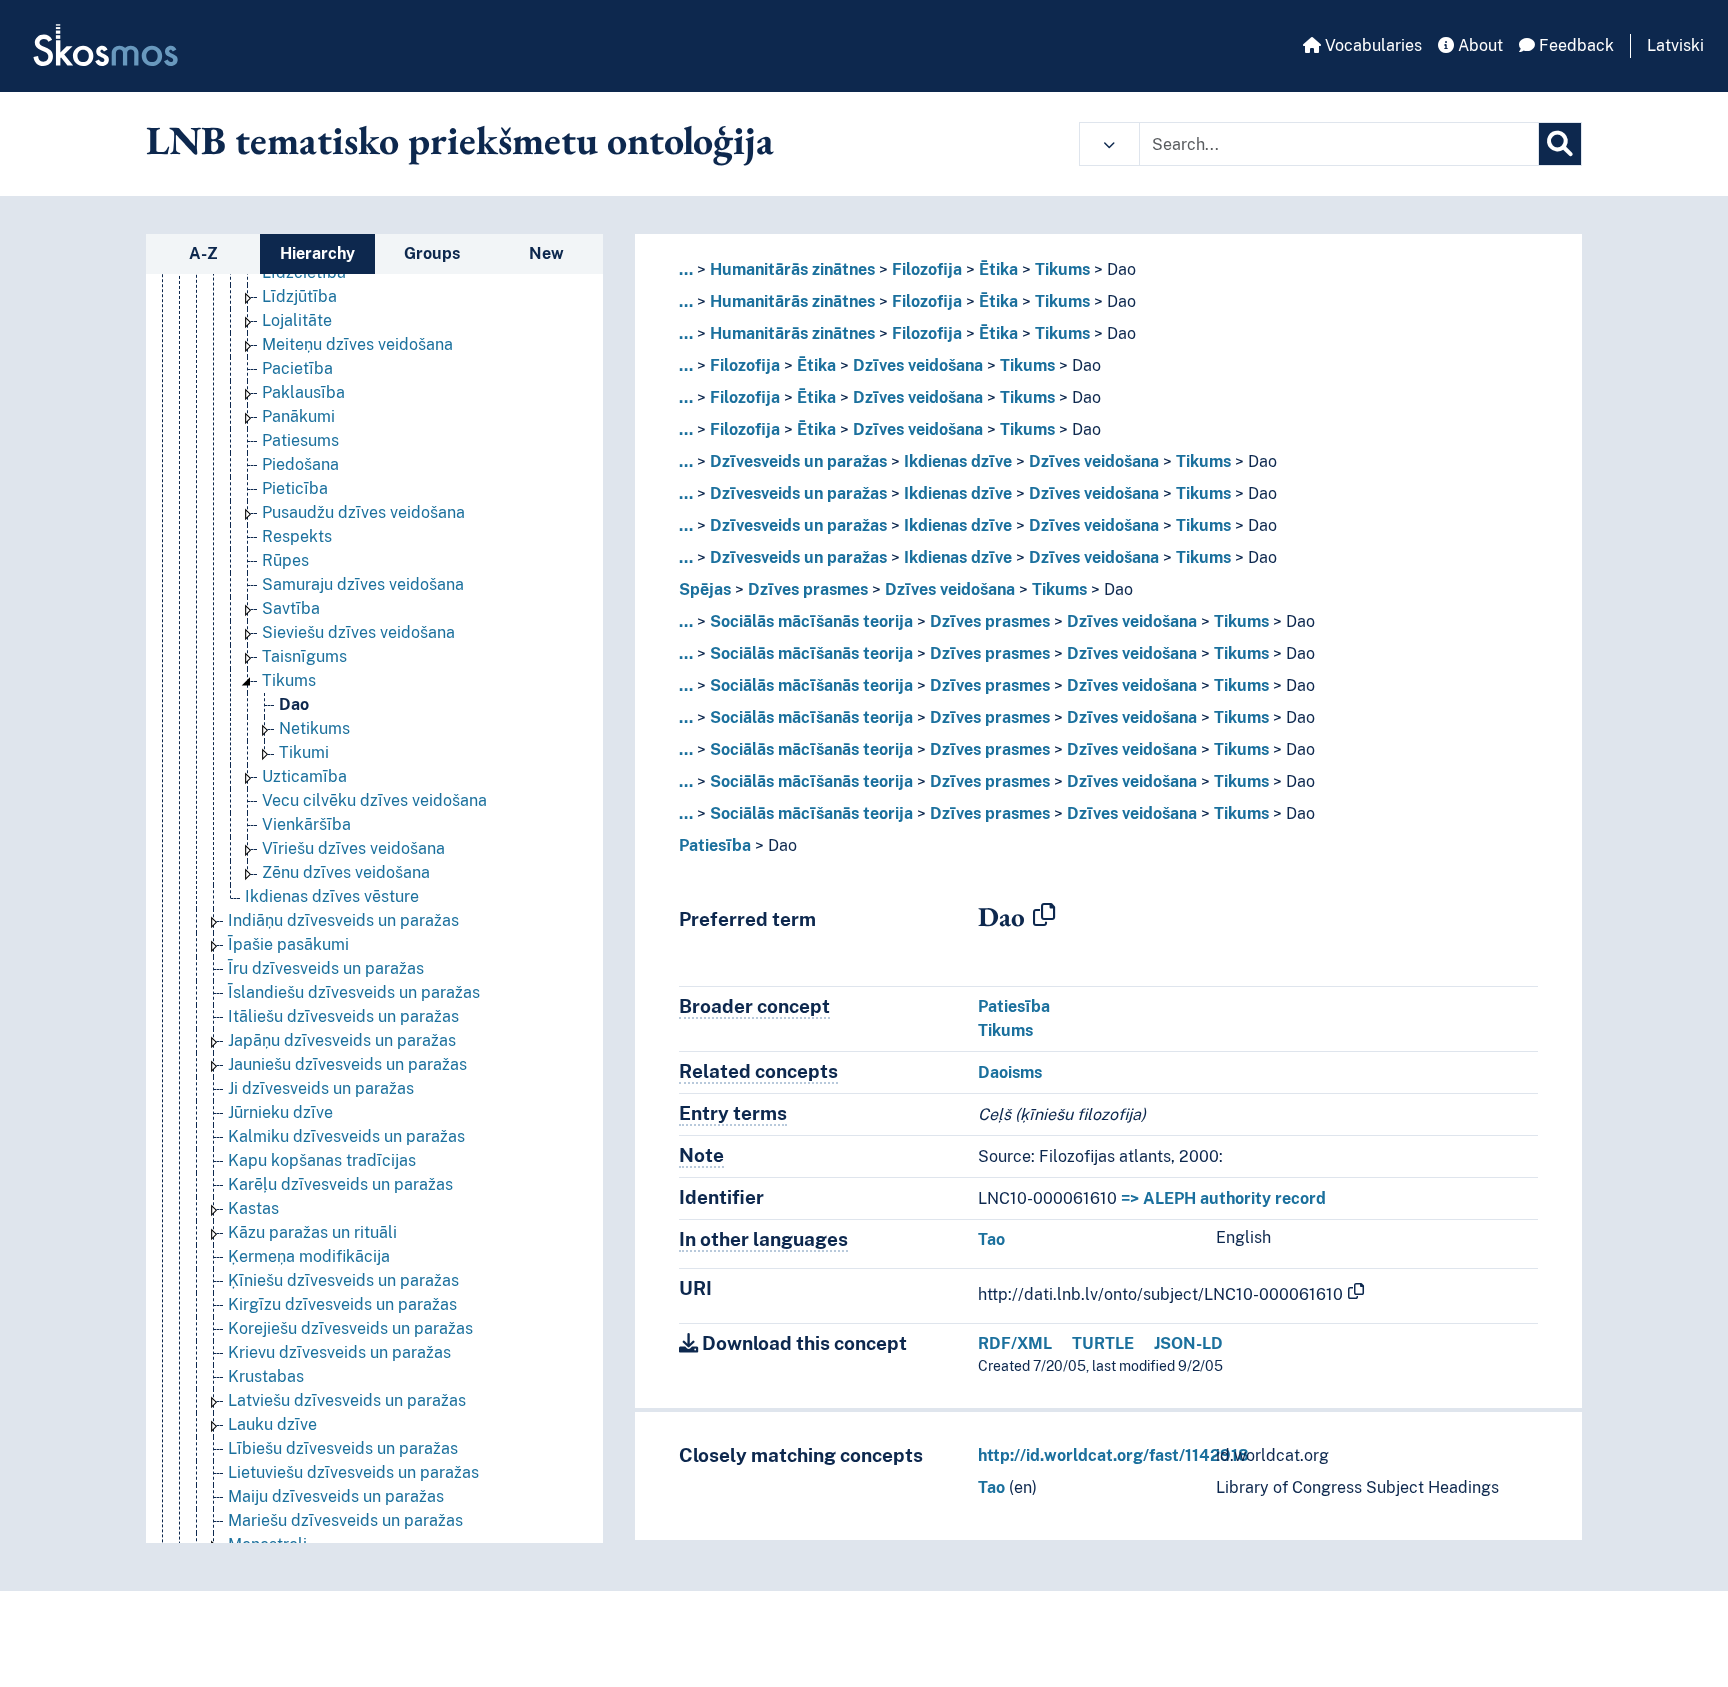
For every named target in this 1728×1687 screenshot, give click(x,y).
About (1478, 45)
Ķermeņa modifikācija (309, 1256)
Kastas (253, 1208)
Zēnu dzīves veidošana (346, 872)
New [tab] (546, 253)
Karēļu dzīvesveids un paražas (340, 1184)
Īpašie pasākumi (288, 944)
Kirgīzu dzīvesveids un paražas (342, 1304)
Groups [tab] (432, 253)
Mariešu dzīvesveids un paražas (345, 1520)
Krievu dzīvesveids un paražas (339, 1352)
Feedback (1574, 45)
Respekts (297, 536)
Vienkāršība (306, 824)
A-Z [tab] (203, 253)
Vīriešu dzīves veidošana (353, 848)
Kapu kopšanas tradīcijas (322, 1160)
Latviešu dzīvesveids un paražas (347, 1400)
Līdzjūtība (299, 296)
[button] (1109, 144)
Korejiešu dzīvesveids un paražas (350, 1328)
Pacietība (297, 368)
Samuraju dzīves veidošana (363, 584)
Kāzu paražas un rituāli (312, 1232)
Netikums (314, 728)
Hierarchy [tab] (317, 253)
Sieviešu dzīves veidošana (358, 632)
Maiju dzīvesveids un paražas (336, 1496)
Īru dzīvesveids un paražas (326, 968)
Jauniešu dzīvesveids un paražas (347, 1064)
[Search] (1560, 144)
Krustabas (266, 1376)
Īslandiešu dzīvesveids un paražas (354, 992)
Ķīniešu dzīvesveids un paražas (343, 1280)
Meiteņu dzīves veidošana (357, 344)
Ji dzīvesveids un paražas (321, 1088)
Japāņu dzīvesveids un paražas (342, 1040)
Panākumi (298, 416)
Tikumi (304, 752)
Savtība (291, 608)
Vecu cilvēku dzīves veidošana (374, 800)
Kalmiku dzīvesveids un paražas (346, 1136)
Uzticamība (304, 776)
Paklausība (303, 392)
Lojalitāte (297, 320)
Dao (294, 704)
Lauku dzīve (272, 1424)
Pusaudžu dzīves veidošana (363, 512)
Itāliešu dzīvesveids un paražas (343, 1016)
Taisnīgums (304, 656)
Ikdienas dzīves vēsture (332, 896)
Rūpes (285, 560)
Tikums (289, 680)
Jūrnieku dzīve (280, 1112)
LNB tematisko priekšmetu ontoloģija (460, 140)
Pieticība (295, 488)
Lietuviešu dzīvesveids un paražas (353, 1472)
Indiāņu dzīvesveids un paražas (343, 920)
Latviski (1675, 45)
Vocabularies (1371, 45)
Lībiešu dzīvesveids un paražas (343, 1448)
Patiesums (300, 440)
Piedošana (300, 464)
